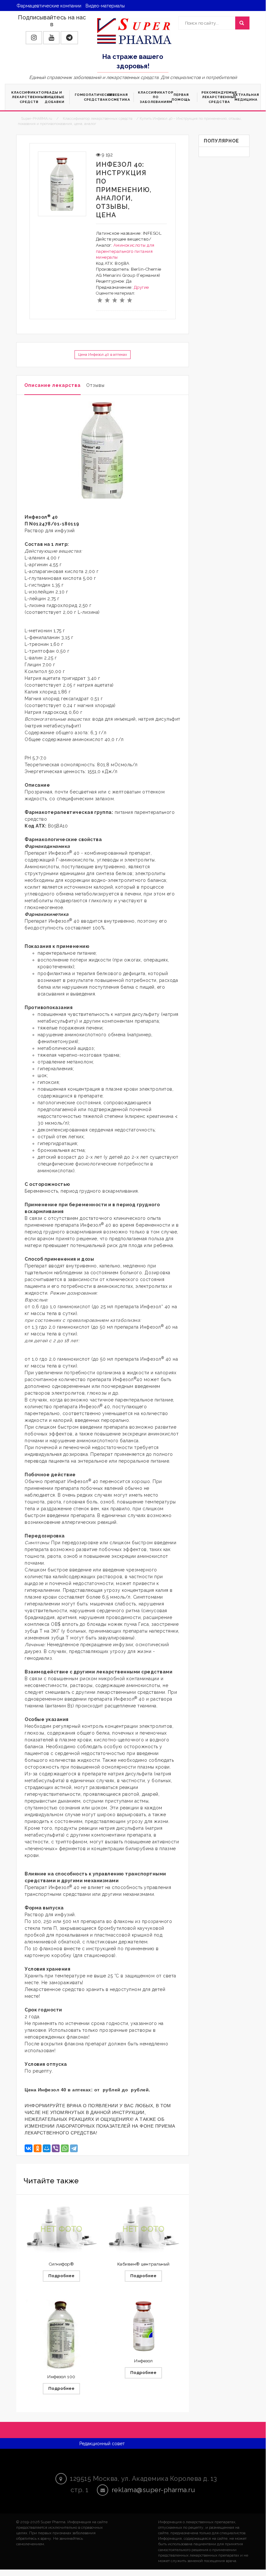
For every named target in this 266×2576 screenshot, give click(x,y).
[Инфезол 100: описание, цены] (61, 2334)
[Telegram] (74, 2148)
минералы (107, 257)
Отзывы (95, 385)
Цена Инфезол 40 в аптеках (103, 354)
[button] (34, 38)
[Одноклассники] (38, 2148)
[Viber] (56, 2148)
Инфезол (144, 2361)
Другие (141, 287)
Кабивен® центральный (144, 2264)
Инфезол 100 (61, 2377)
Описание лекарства (52, 385)
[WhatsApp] (65, 2148)
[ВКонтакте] (29, 2148)
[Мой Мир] (47, 2148)
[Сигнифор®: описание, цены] (61, 2229)
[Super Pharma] (134, 31)
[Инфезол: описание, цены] (143, 2326)
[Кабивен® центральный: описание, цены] (143, 2229)
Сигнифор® (62, 2264)
